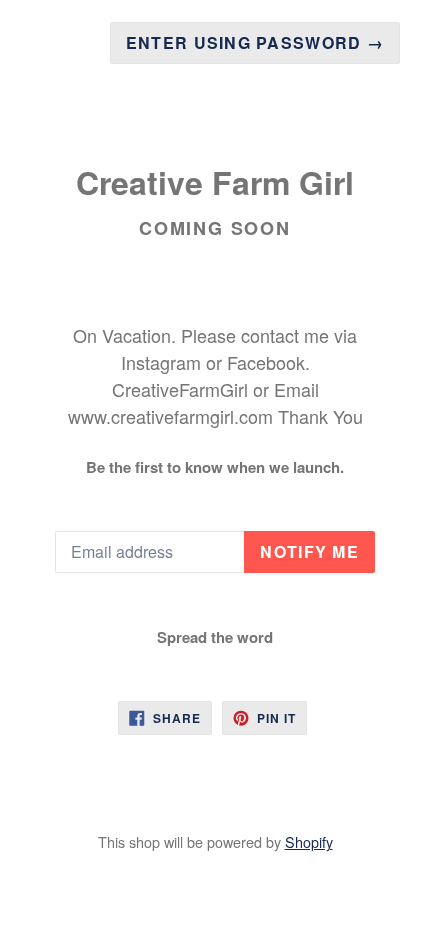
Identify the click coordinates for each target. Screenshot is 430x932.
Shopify (309, 841)
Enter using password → (255, 42)
